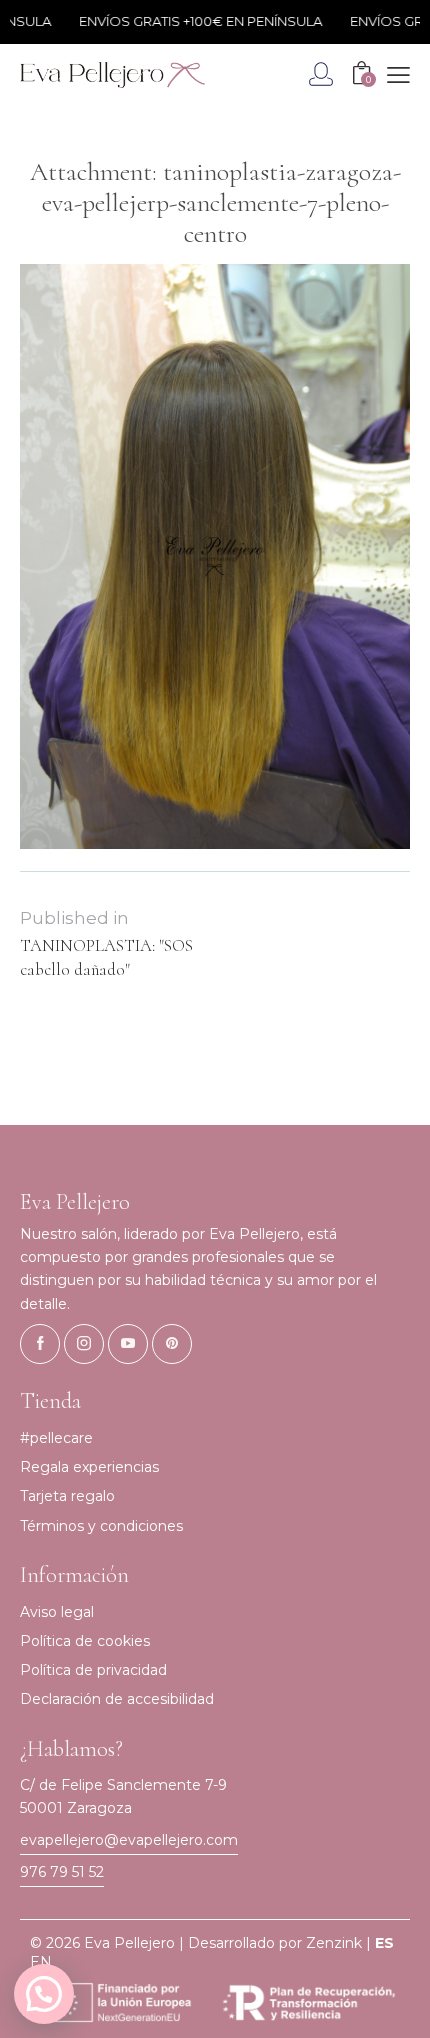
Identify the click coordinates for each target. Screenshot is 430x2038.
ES (384, 1943)
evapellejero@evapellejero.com (129, 1840)
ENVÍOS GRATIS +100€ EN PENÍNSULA (188, 21)
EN (41, 1962)
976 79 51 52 (62, 1872)
